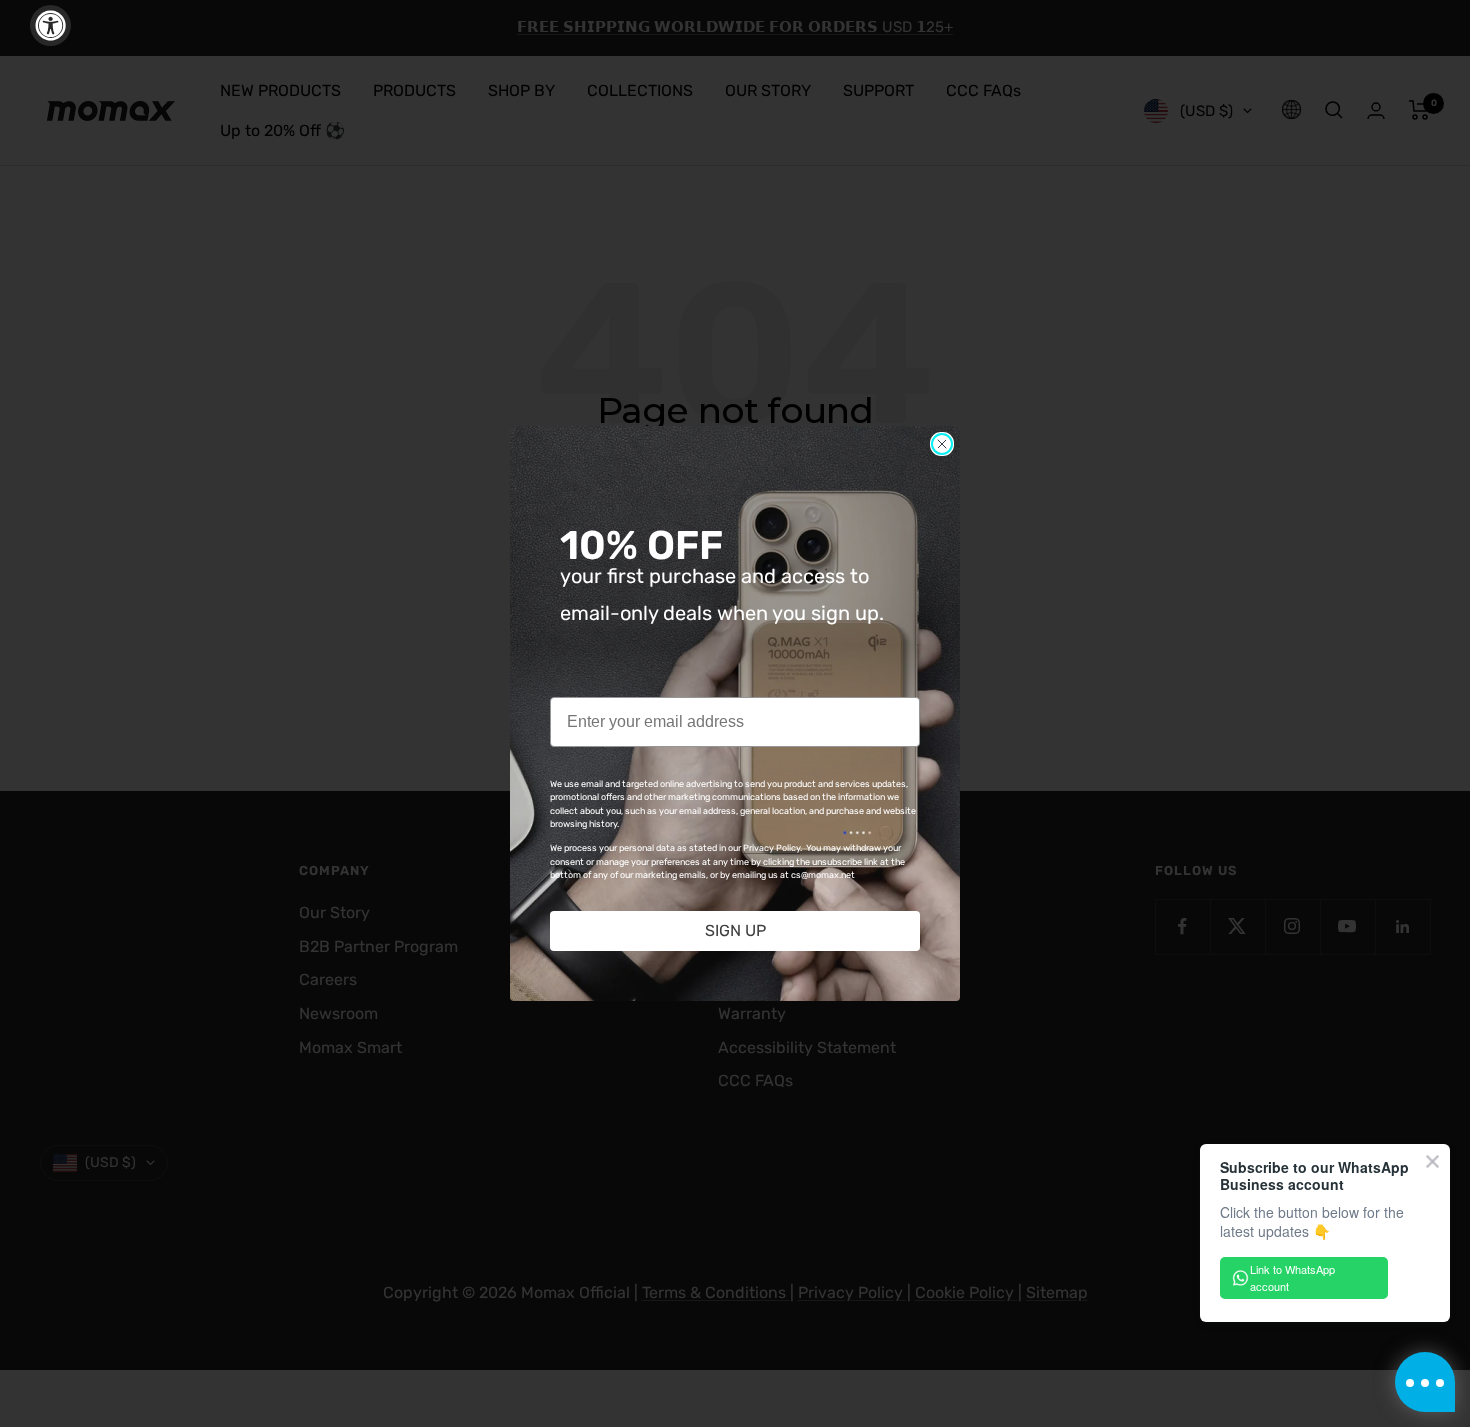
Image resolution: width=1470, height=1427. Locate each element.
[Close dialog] (942, 444)
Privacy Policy (771, 848)
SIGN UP (735, 930)
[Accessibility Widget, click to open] (50, 25)
